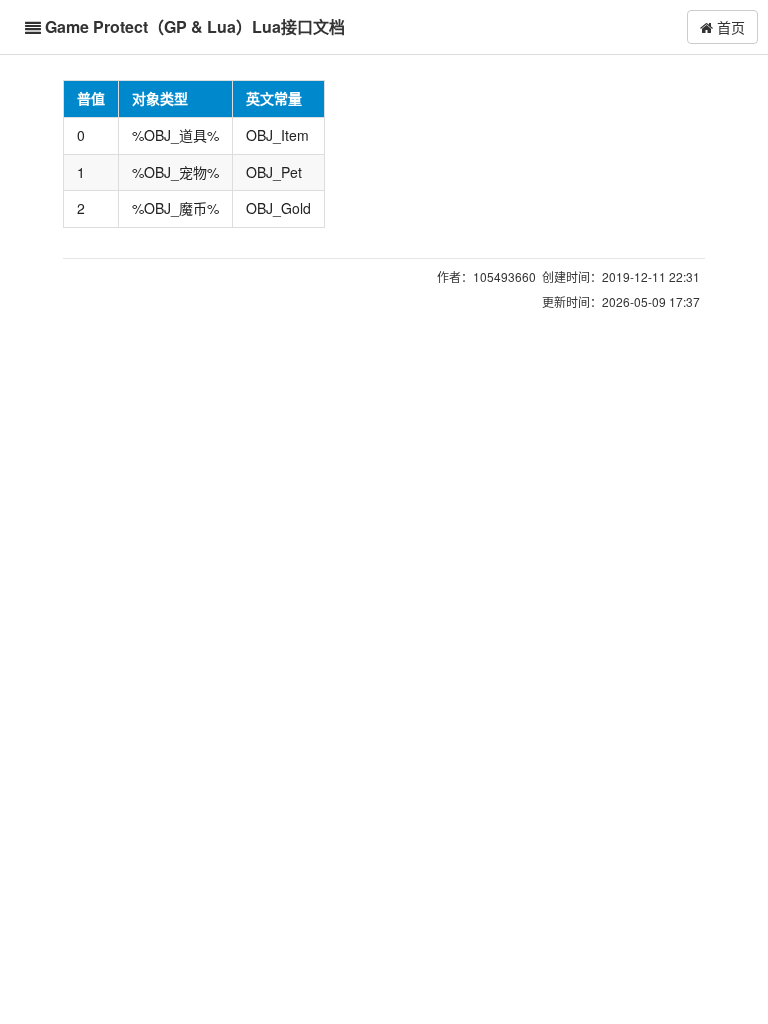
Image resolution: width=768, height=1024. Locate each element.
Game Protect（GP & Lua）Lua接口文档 (195, 26)
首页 (729, 27)
